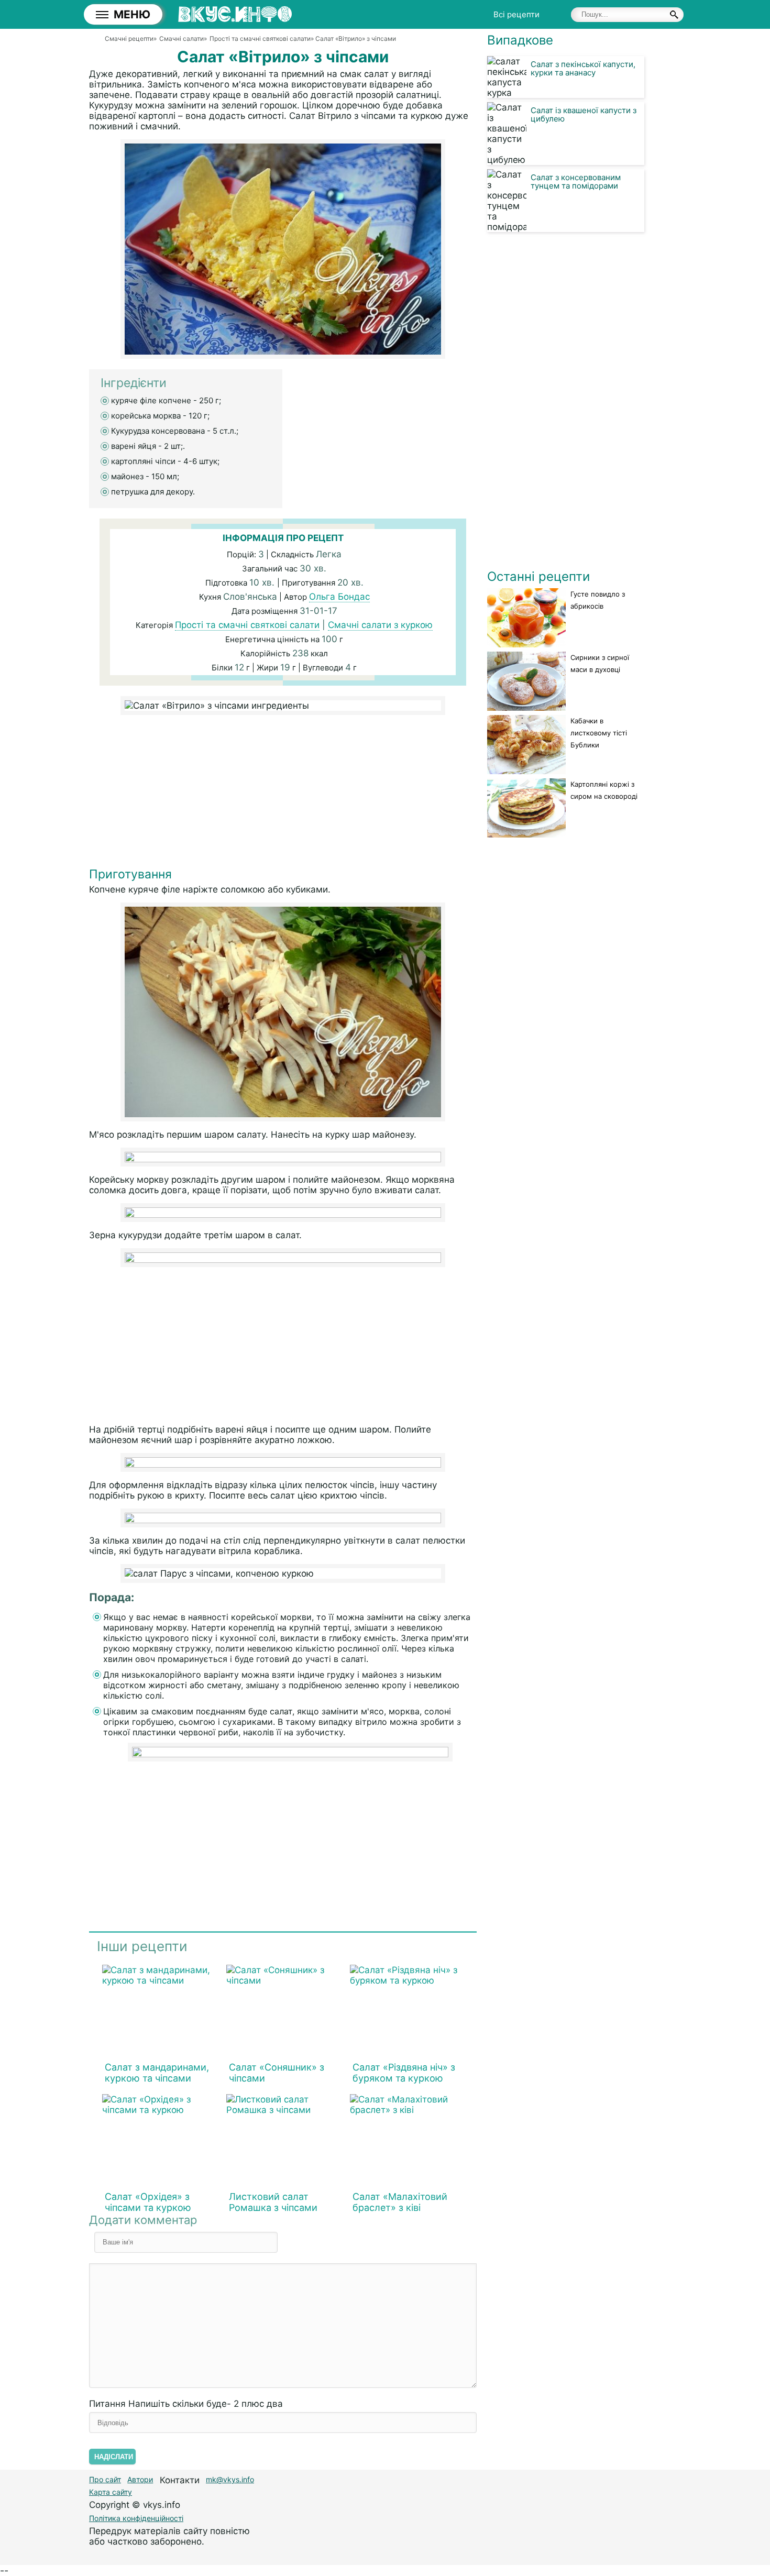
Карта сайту (111, 2492)
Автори (140, 2479)
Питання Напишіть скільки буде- (186, 2404)
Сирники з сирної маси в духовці (600, 663)
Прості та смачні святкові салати (247, 625)
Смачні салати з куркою (380, 625)
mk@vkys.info (230, 2479)
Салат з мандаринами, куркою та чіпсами (157, 2073)
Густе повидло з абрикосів (598, 600)
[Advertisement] (283, 794)
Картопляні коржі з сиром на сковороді (604, 790)
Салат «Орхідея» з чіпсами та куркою (148, 2202)
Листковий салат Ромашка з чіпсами (273, 2202)
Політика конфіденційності (136, 2518)
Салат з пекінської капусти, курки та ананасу (583, 68)
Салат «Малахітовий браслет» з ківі (400, 2202)
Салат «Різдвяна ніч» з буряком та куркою (404, 2073)
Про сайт (105, 2479)
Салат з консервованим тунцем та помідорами (576, 181)
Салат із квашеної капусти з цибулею (584, 114)
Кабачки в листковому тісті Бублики (599, 733)
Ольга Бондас (339, 597)
